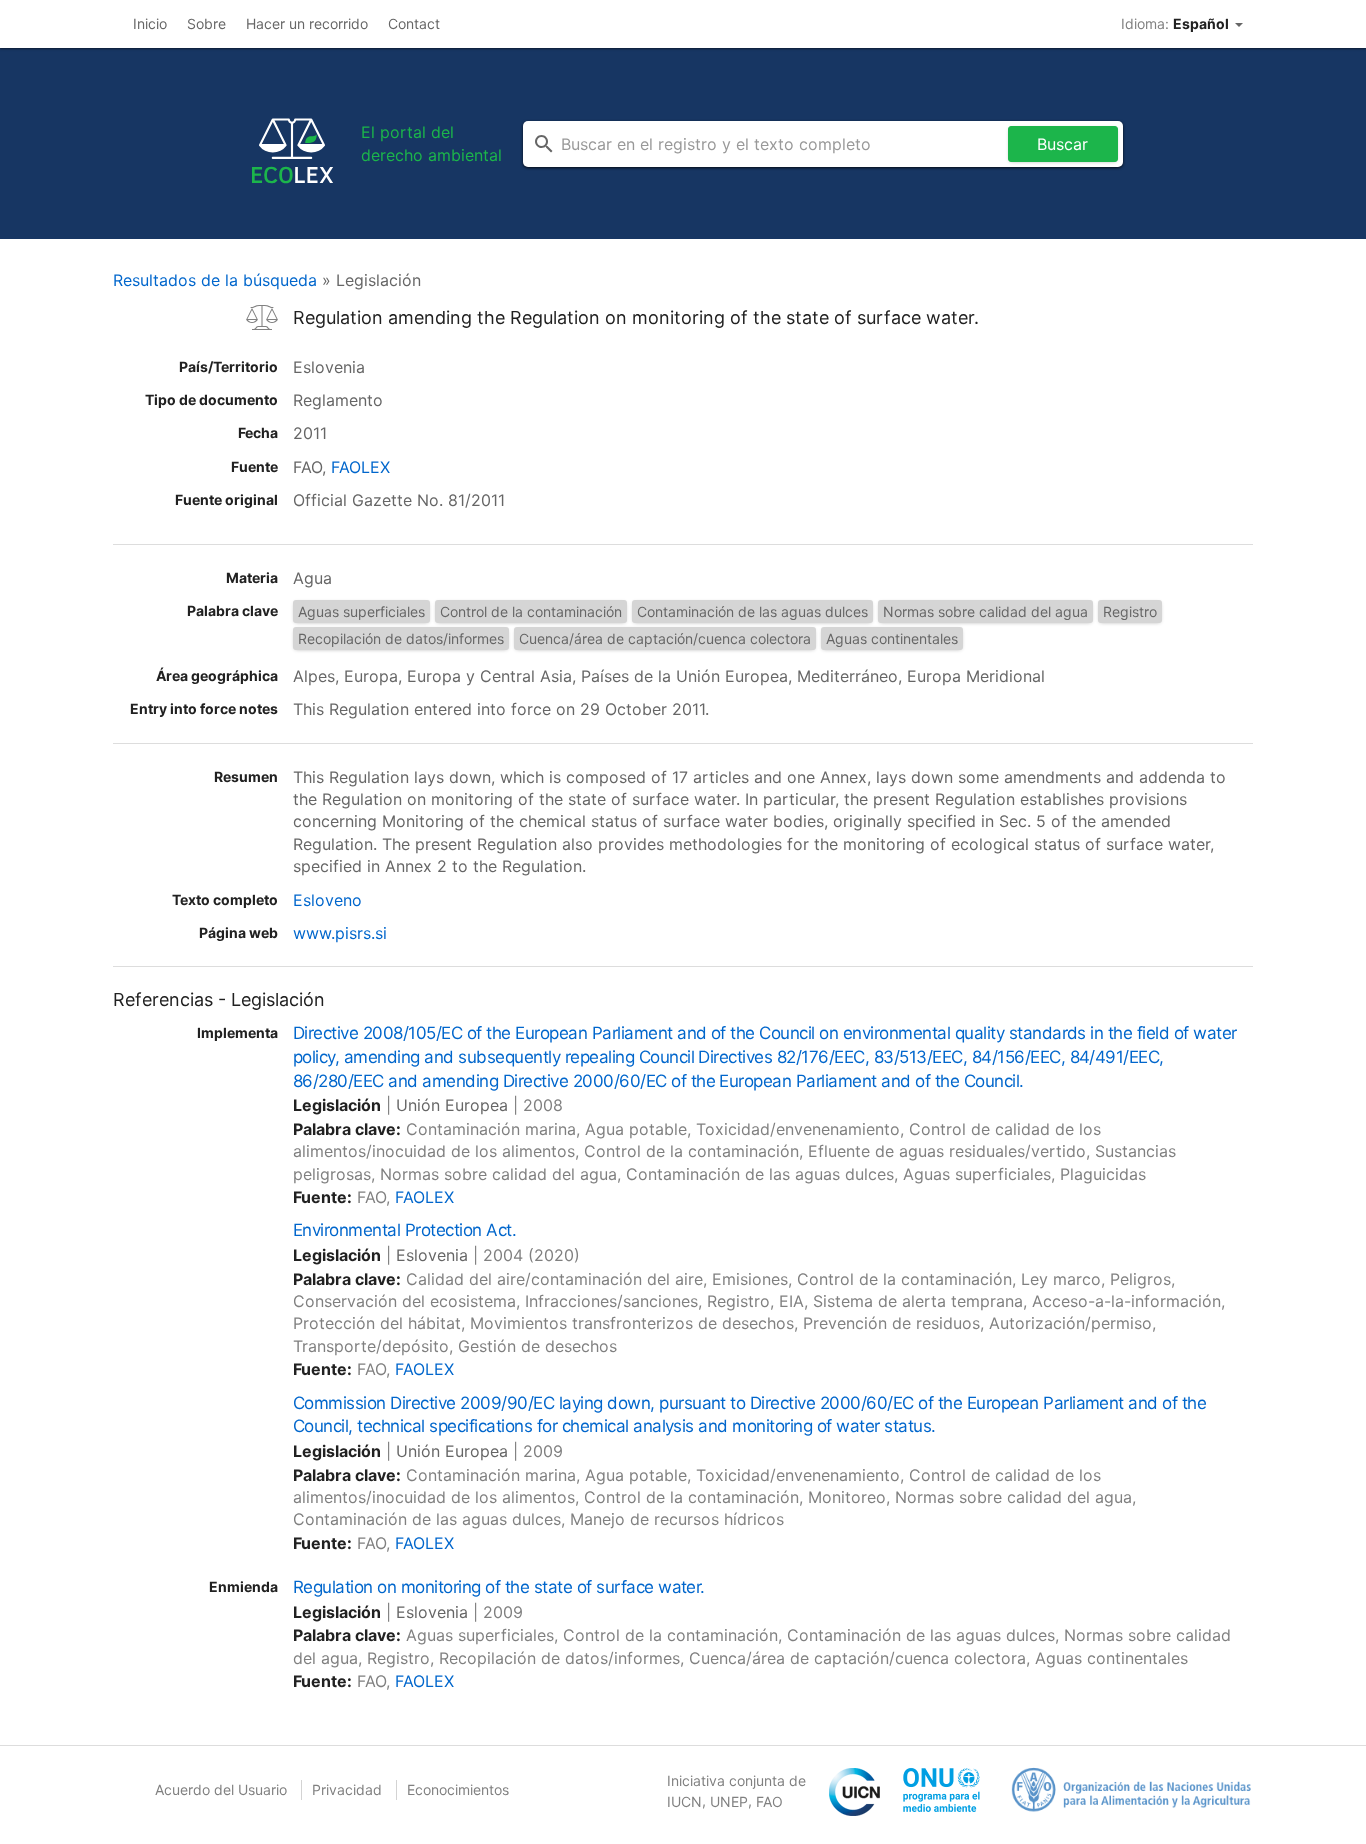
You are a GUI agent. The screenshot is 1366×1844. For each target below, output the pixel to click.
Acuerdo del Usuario (221, 1789)
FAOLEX (360, 467)
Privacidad (347, 1789)
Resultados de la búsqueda (215, 280)
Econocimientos (458, 1789)
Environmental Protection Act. (404, 1230)
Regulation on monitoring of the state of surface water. (499, 1587)
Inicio (150, 23)
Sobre (206, 23)
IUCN (684, 1801)
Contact (414, 23)
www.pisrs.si (340, 933)
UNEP (729, 1801)
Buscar (1062, 144)
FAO (769, 1801)
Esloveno (327, 900)
